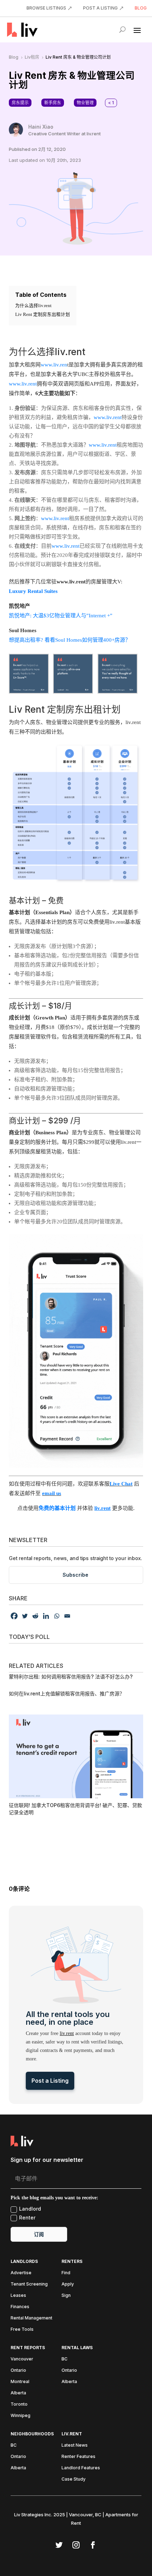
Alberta (18, 2393)
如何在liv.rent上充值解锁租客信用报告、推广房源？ (67, 1693)
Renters (72, 2262)
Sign (66, 2295)
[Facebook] (14, 1616)
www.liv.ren (54, 365)
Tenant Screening (29, 2284)
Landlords (24, 2262)
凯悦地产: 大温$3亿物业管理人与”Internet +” (61, 616)
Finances (20, 2307)
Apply (68, 2284)
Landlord (30, 2209)
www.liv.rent (23, 384)
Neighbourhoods (32, 2434)
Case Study (74, 2479)
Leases (18, 2295)
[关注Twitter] (59, 2545)
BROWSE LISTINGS (46, 8)
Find (66, 2273)
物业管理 (85, 103)
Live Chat (121, 1484)
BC (65, 2359)
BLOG (141, 8)
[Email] (67, 1616)
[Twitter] (25, 1616)
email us (52, 1493)
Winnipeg (21, 2416)
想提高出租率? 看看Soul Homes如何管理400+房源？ (70, 640)
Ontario (18, 2370)
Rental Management (31, 2318)
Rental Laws (77, 2348)
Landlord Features (81, 2468)
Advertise (21, 2273)
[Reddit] (35, 1616)
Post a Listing (50, 2081)
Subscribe (75, 1575)
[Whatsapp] (57, 1616)
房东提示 (20, 103)
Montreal (20, 2382)
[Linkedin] (46, 1616)
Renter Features (78, 2457)
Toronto (19, 2404)
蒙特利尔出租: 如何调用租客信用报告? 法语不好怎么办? (71, 1677)
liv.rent (67, 2033)
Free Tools (22, 2329)
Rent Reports (28, 2348)
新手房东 (53, 103)
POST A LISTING (100, 8)
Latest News (75, 2445)
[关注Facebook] (93, 2545)
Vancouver (22, 2359)
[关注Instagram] (76, 2545)
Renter (27, 2218)
